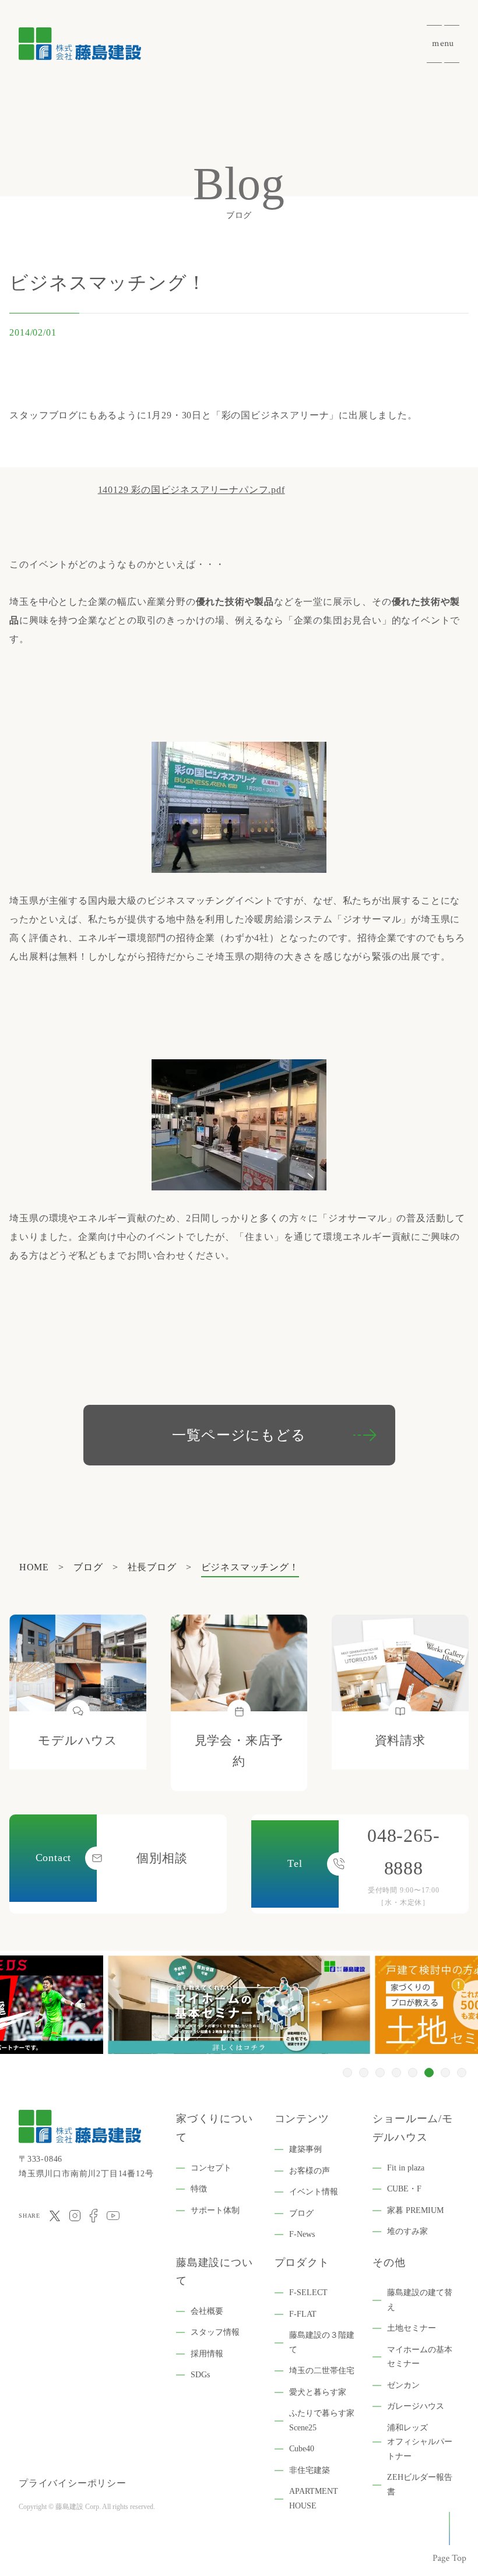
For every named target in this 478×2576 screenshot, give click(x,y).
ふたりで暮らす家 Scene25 (322, 2420)
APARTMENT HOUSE (314, 2499)
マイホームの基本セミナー (420, 2357)
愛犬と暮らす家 (318, 2392)
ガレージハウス (416, 2406)
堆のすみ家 (407, 2231)
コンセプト (211, 2168)
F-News (302, 2234)
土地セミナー (412, 2328)
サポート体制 (215, 2210)
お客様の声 (310, 2171)
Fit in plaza (406, 2168)
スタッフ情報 (215, 2332)
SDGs (200, 2375)
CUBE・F (404, 2189)
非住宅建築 (310, 2470)
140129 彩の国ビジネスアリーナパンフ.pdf (191, 490)
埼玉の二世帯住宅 (322, 2371)
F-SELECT (308, 2293)
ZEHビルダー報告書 (420, 2485)
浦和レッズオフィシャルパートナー (420, 2442)
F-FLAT (303, 2314)
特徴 (199, 2189)
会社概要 (207, 2311)
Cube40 (302, 2449)
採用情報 (207, 2354)
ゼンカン (403, 2385)
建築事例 (305, 2149)
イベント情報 (314, 2192)
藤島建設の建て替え (420, 2300)
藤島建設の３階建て (322, 2342)
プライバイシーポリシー (73, 2483)
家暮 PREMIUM (415, 2210)
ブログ (301, 2213)
